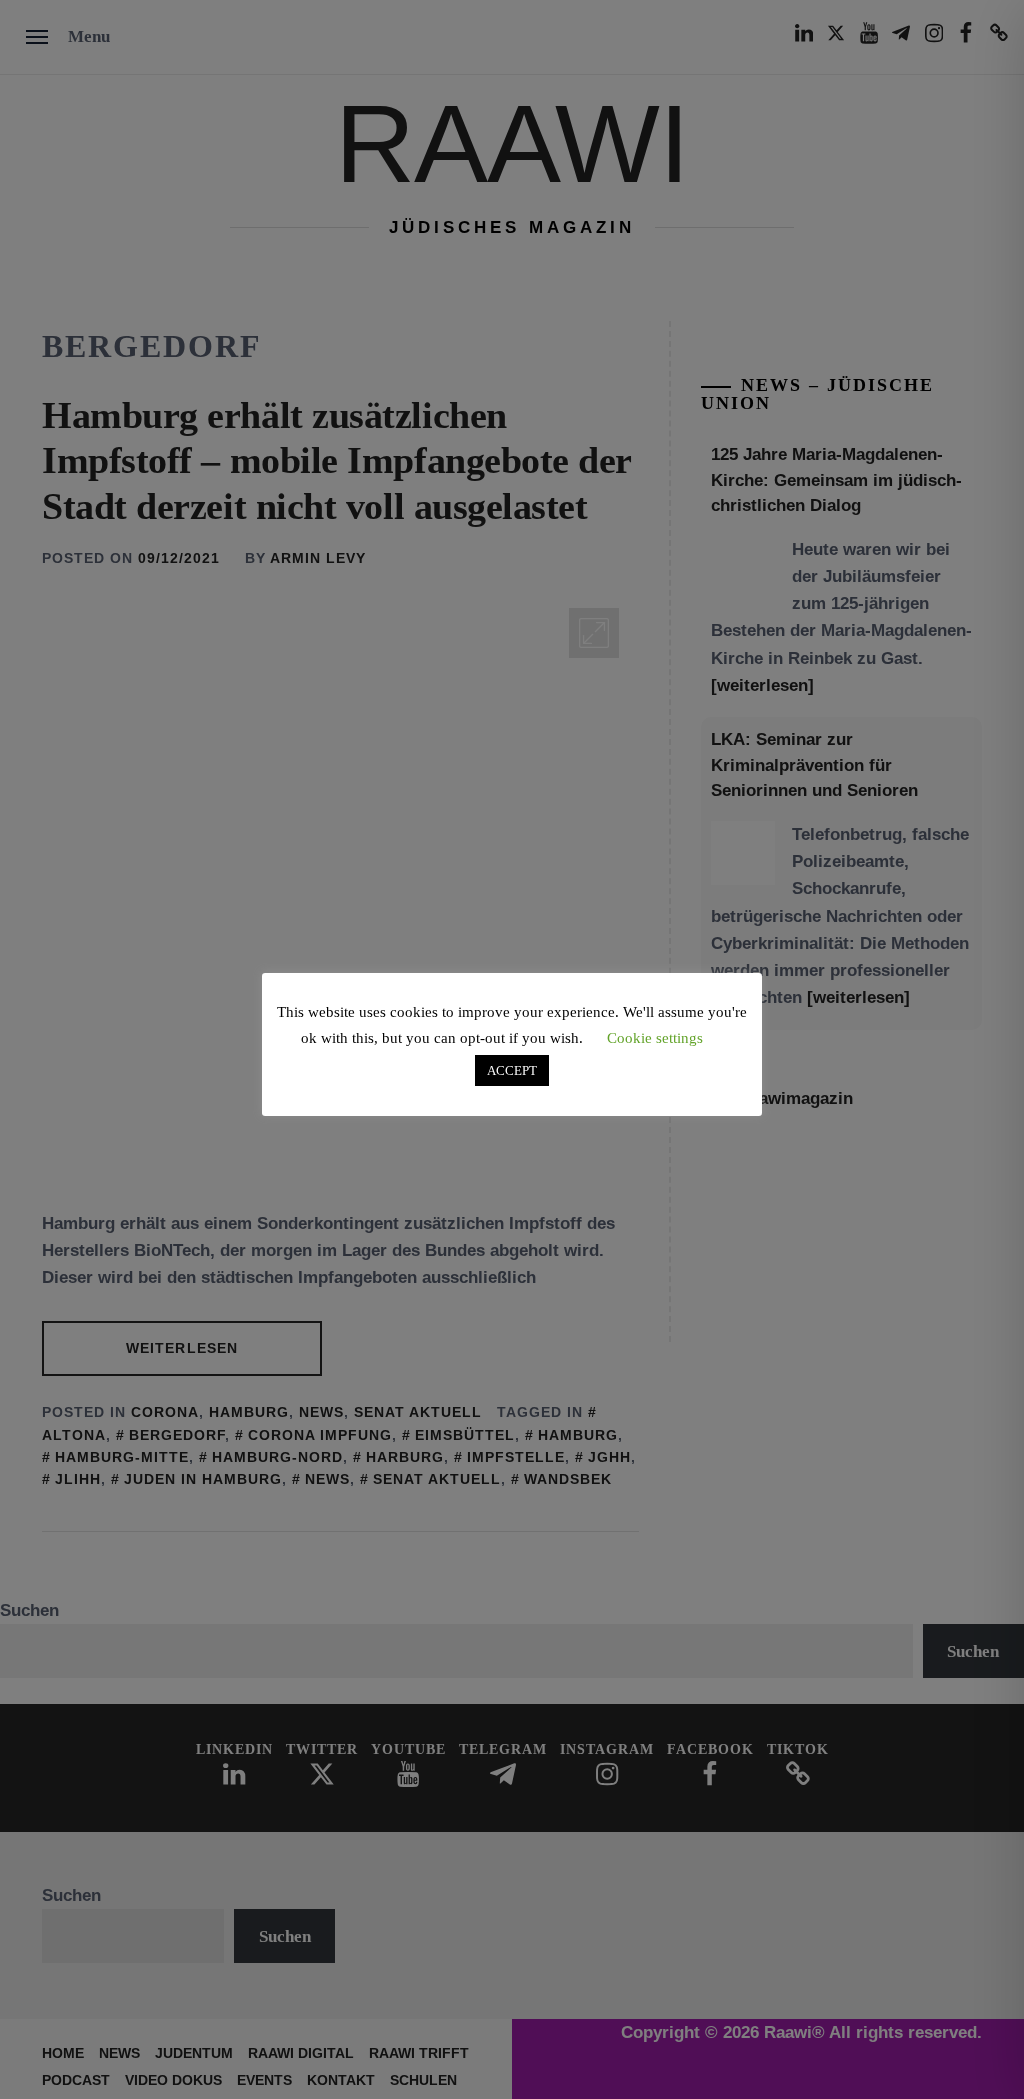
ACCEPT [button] (512, 1070)
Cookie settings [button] (655, 1038)
